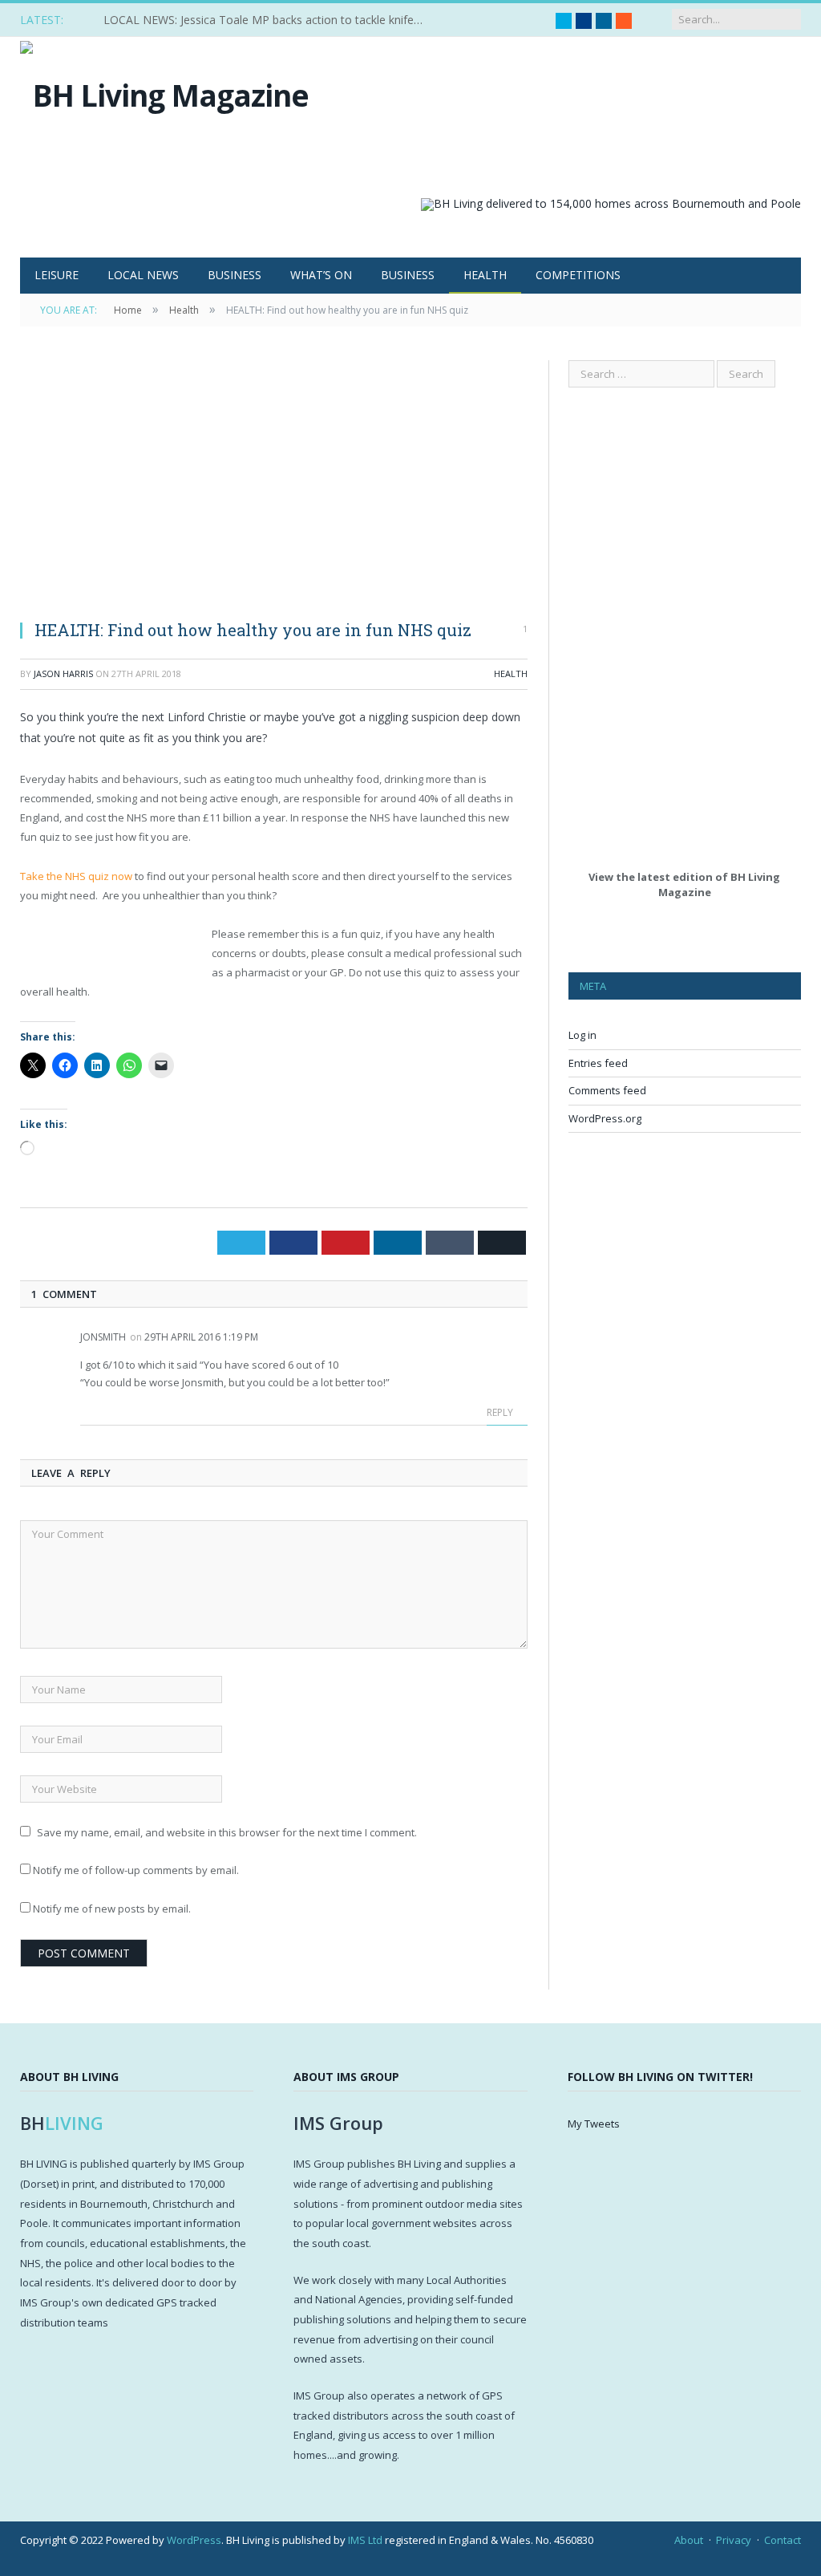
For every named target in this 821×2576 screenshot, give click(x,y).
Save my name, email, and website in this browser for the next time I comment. (227, 1832)
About (689, 2540)
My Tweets (594, 2124)
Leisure (57, 275)
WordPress (194, 2540)
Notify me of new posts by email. (112, 1909)
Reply (501, 1412)
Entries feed (598, 1063)
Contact (783, 2540)
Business (235, 275)
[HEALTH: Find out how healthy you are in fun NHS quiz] (274, 484)
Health (485, 275)
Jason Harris (63, 673)
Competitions (578, 275)
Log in (582, 1035)
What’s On (321, 275)
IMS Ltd (365, 2540)
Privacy (734, 2540)
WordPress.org (605, 1118)
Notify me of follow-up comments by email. (136, 1870)
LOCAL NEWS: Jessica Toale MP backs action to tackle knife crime (268, 20)
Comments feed (607, 1090)
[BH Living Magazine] (164, 91)
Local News (143, 275)
